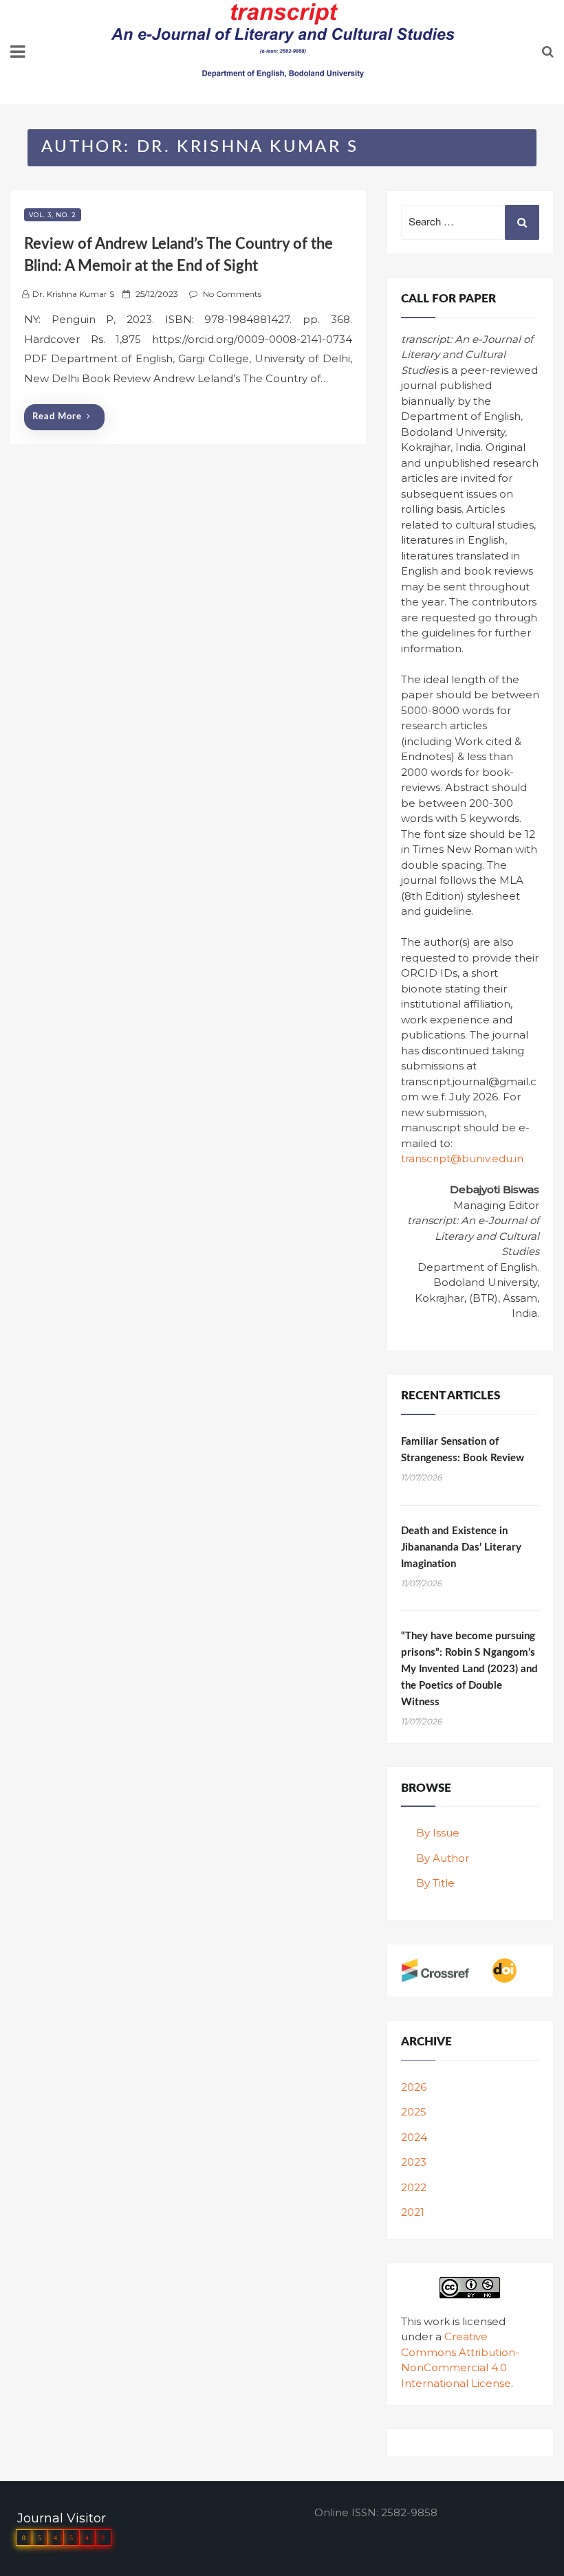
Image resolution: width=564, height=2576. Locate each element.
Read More (57, 417)
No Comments (232, 294)
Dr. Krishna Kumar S (73, 294)
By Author (443, 1858)
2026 (414, 2087)
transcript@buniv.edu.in (462, 1158)
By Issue (438, 1833)
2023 (414, 2162)
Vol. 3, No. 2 (53, 215)
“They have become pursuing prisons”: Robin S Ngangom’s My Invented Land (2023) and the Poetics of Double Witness (469, 1669)
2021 (413, 2212)
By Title (435, 1883)
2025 (414, 2112)
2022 (414, 2187)
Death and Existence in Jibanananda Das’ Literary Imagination (461, 1547)
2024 (414, 2137)
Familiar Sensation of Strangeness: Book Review (463, 1450)
